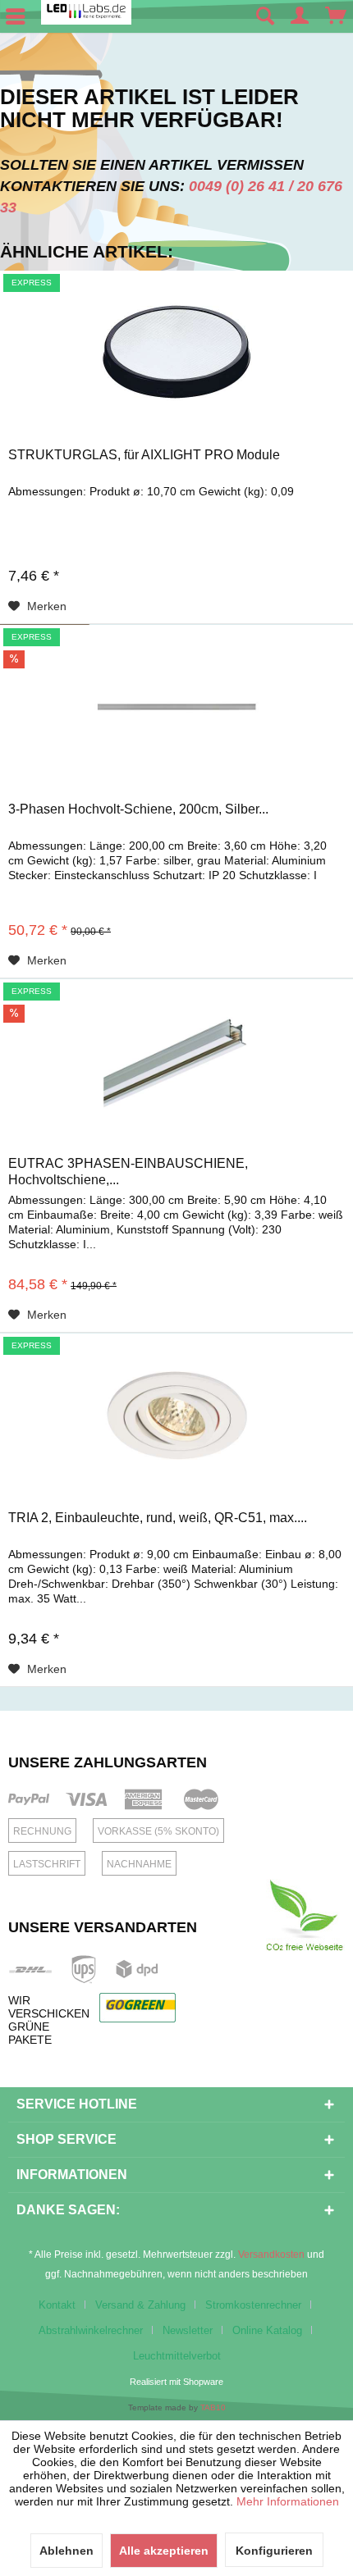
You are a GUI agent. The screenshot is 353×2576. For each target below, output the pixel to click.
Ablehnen (66, 2551)
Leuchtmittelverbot (177, 2356)
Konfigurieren (274, 2551)
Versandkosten (271, 2255)
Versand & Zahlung (140, 2305)
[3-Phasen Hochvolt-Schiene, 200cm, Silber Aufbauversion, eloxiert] (176, 707)
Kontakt (57, 2305)
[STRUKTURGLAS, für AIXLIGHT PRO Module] (176, 353)
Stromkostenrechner (253, 2305)
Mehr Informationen (288, 2501)
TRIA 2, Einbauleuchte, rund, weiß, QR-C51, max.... (158, 1518)
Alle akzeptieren (164, 2551)
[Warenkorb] (337, 16)
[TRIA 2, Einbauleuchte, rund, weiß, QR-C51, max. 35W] (176, 1416)
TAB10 (213, 2407)
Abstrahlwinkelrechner (91, 2330)
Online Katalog (267, 2330)
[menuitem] (264, 16)
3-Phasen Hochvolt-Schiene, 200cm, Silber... (138, 809)
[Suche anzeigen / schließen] (264, 16)
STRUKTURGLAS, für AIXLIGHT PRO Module (144, 455)
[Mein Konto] (300, 16)
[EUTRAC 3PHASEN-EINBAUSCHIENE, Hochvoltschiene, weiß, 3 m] (176, 1061)
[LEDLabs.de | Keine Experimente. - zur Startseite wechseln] (86, 12)
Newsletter (188, 2330)
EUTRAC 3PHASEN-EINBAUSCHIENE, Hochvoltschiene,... (128, 1172)
